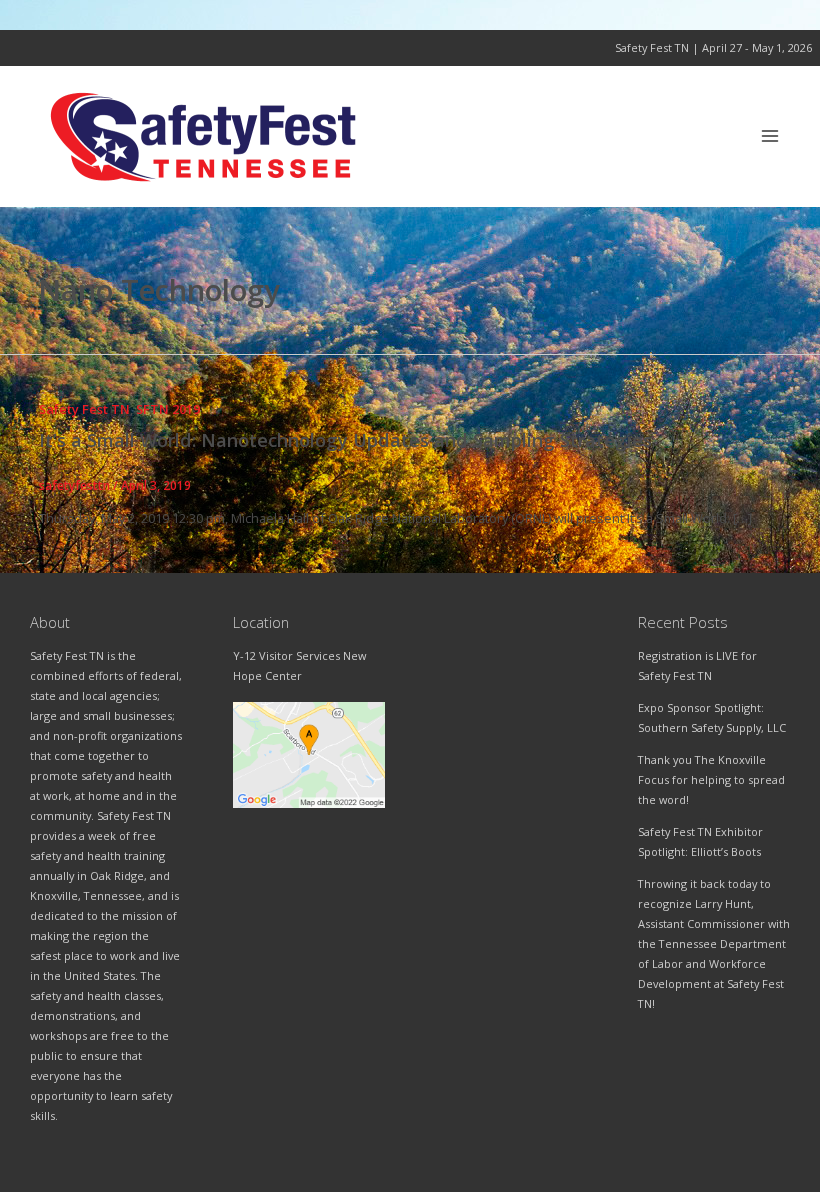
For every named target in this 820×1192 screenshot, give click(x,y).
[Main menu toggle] (770, 136)
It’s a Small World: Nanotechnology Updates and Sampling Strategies (345, 440)
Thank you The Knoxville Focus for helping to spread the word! (711, 779)
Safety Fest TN (84, 409)
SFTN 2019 (168, 409)
